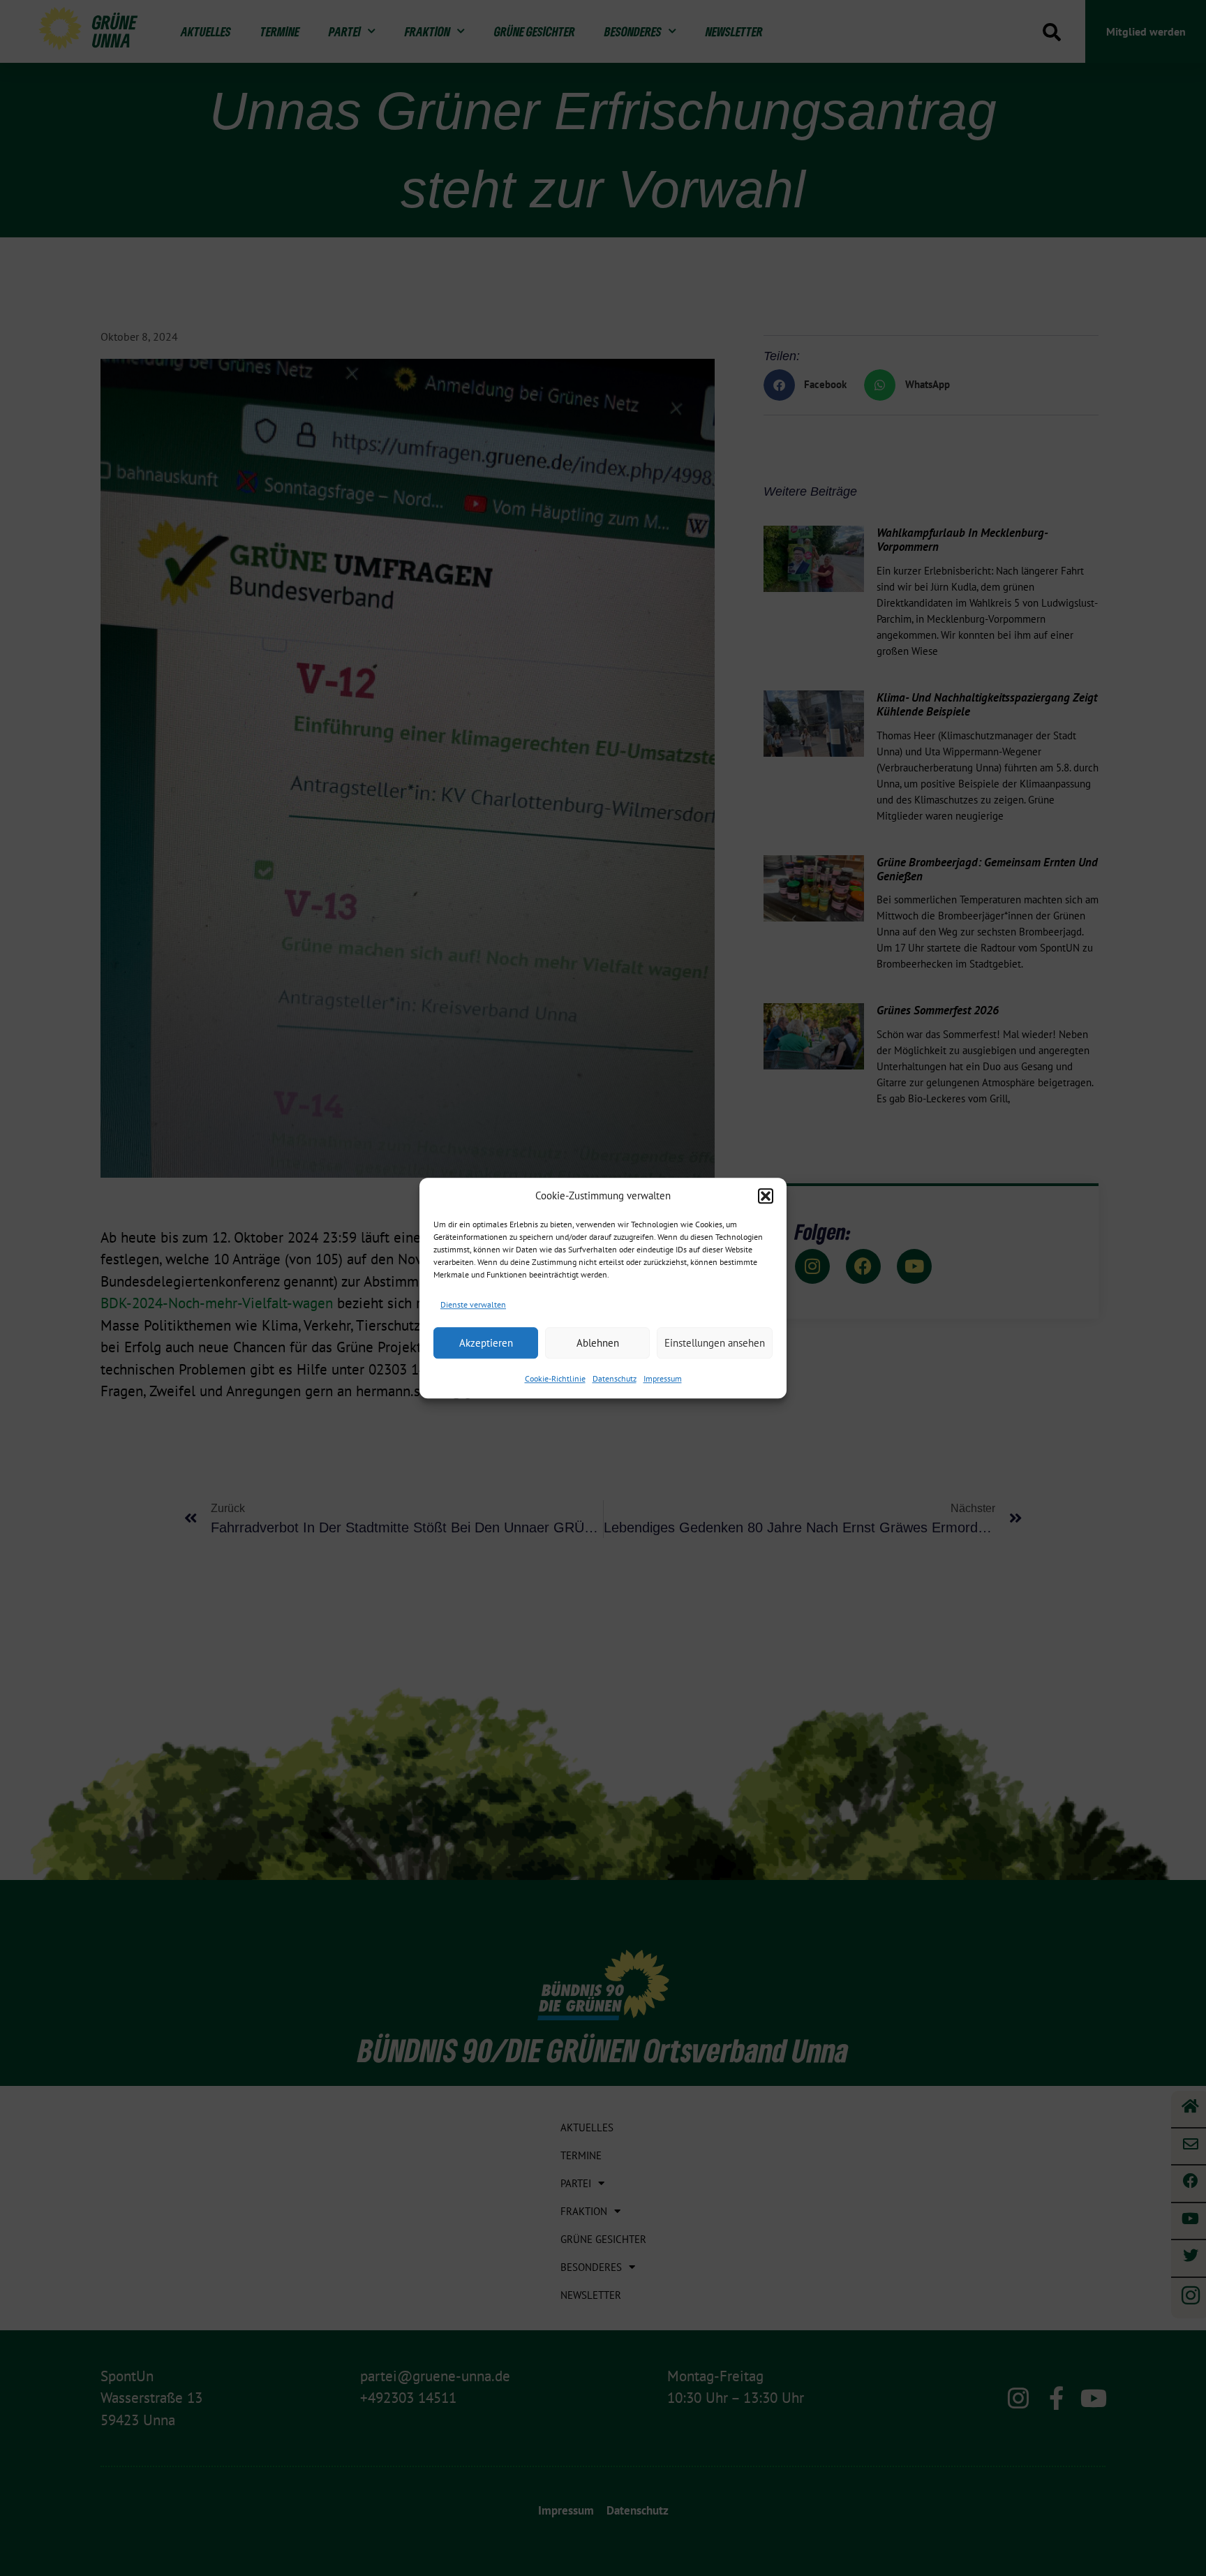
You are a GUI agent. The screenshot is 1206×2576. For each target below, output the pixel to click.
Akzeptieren (486, 1343)
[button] (766, 1197)
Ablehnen (598, 1343)
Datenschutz (615, 1378)
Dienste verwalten (473, 1304)
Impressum (663, 1378)
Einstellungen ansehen (715, 1343)
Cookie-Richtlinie (555, 1378)
